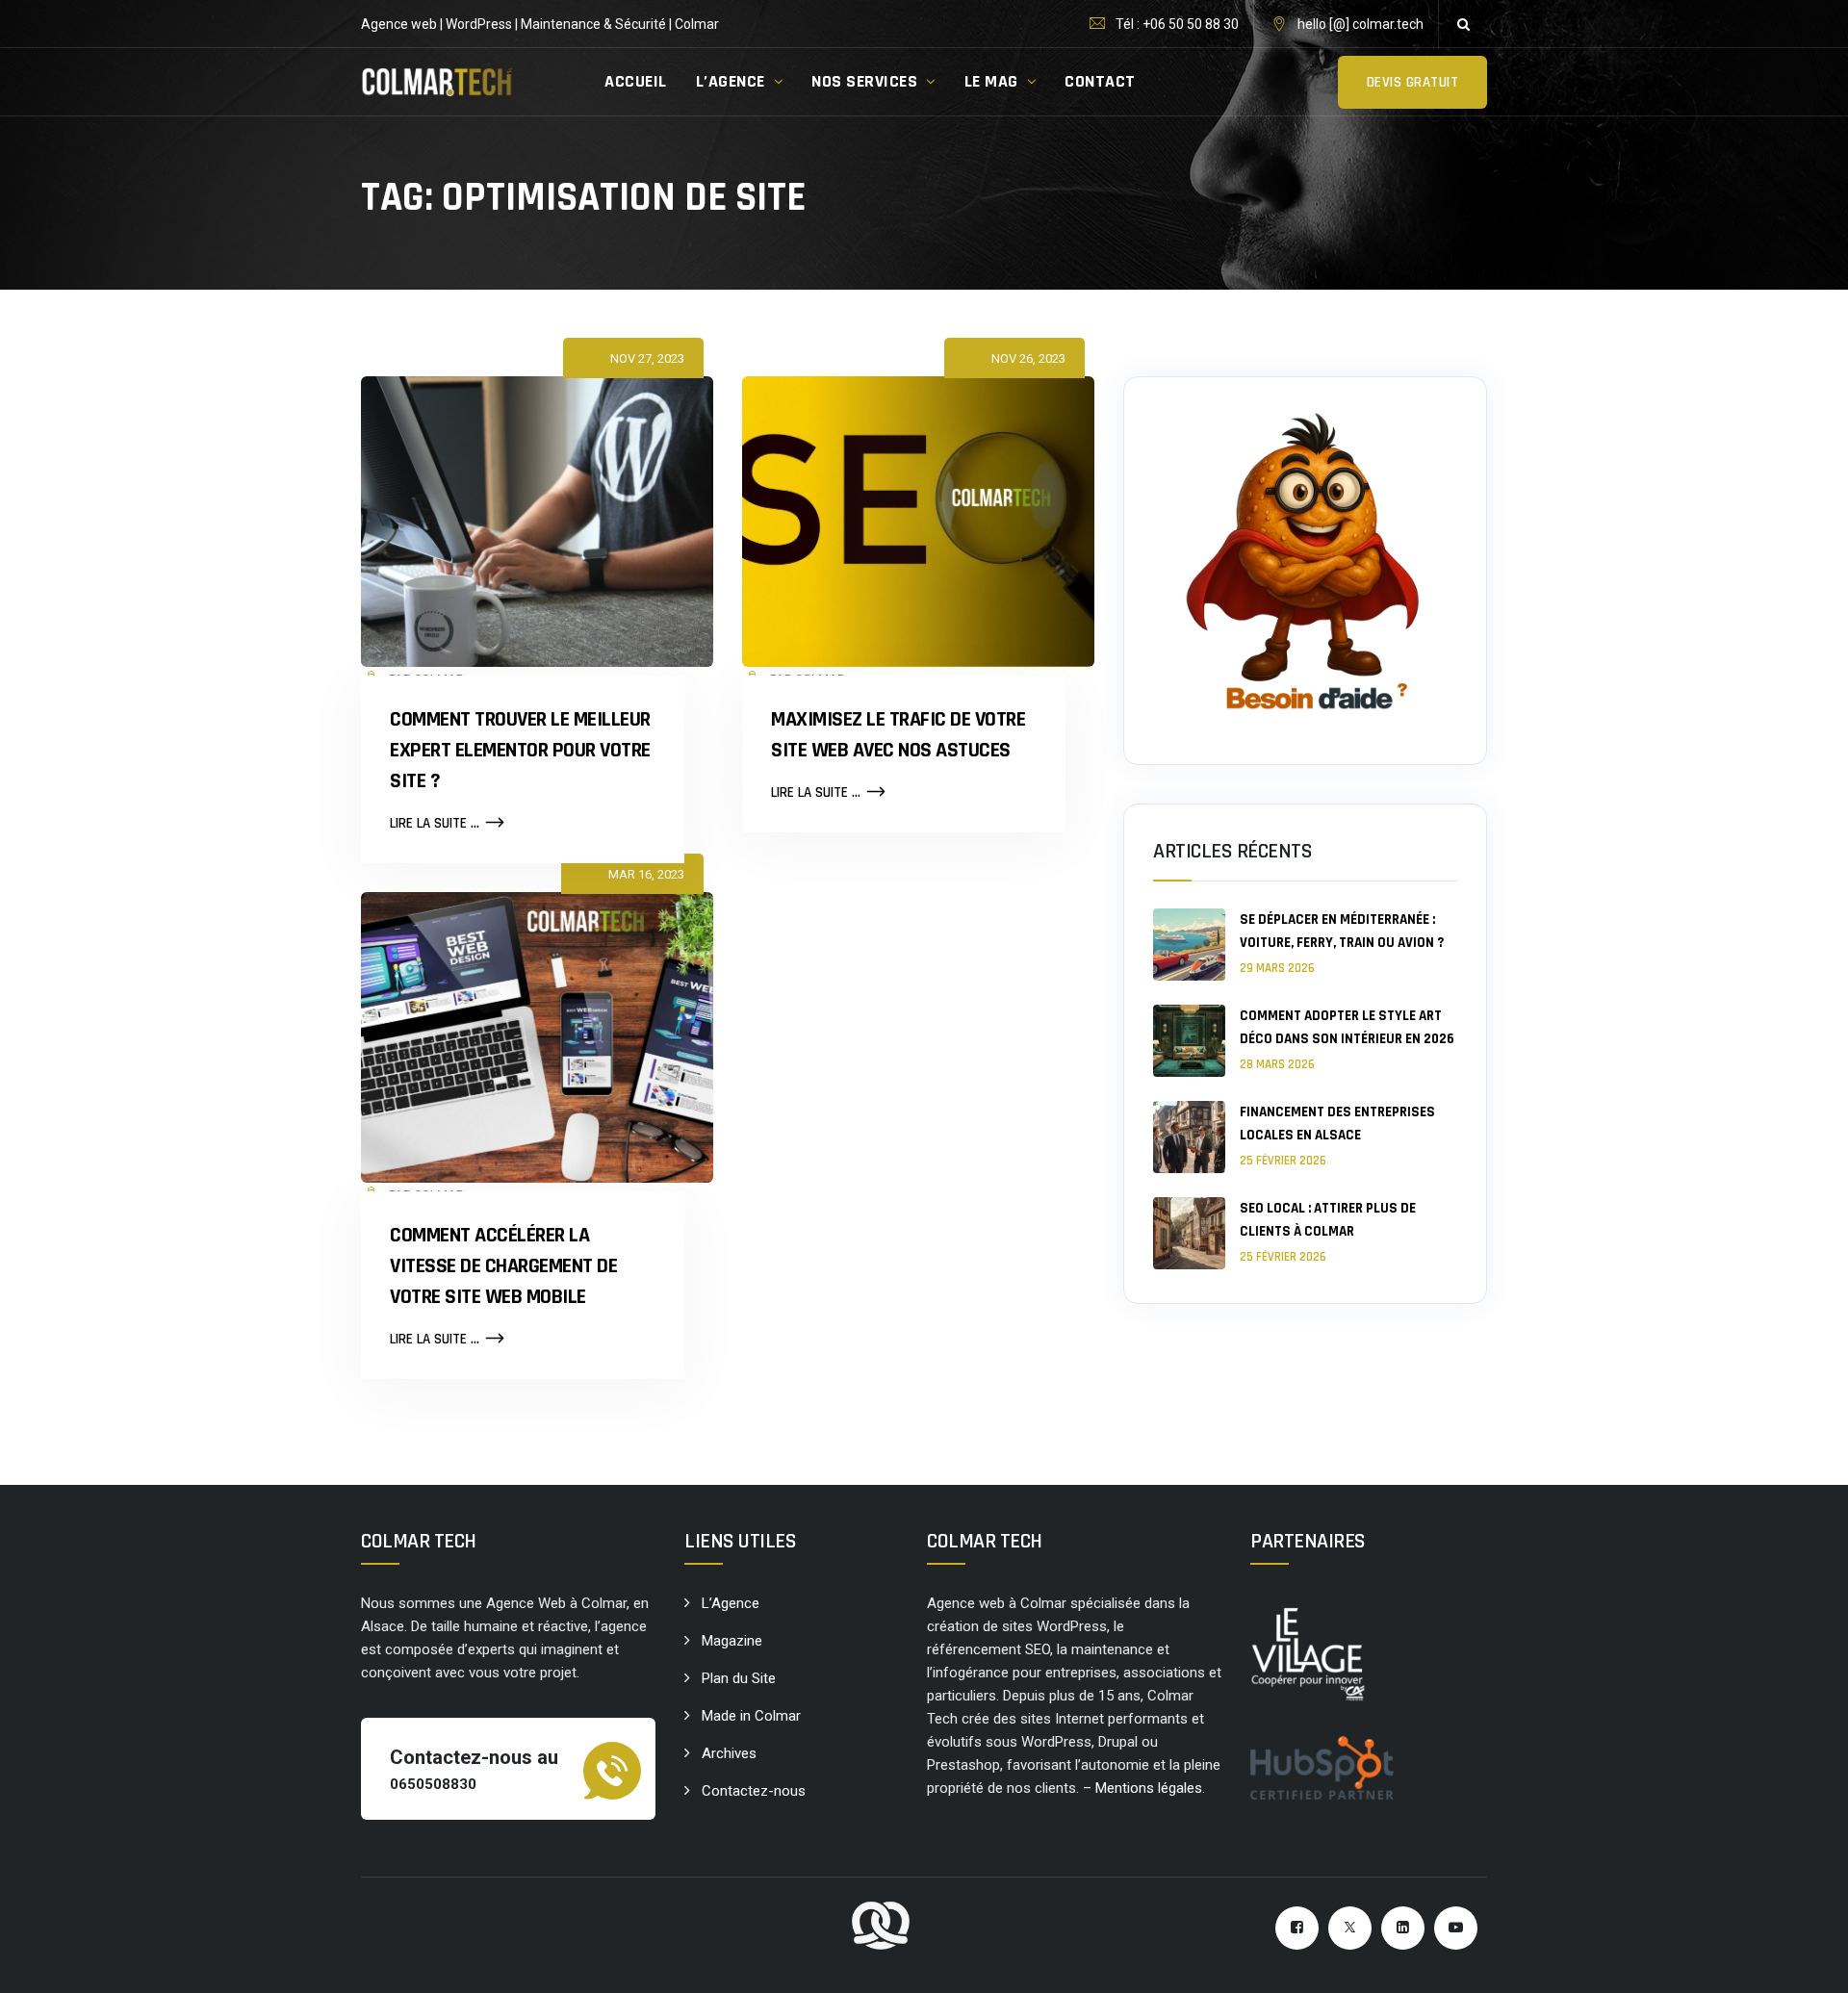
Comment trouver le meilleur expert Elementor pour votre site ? (520, 751)
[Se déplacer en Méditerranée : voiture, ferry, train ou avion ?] (1189, 945)
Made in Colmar (751, 1716)
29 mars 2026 (1277, 968)
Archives (729, 1753)
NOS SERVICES (864, 81)
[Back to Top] (1807, 1962)
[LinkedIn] (1403, 1928)
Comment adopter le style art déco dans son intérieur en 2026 (1347, 1027)
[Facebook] (1297, 1928)
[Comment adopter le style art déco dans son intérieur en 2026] (1189, 1041)
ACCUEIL (636, 81)
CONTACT (1100, 81)
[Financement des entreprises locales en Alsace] (1189, 1137)
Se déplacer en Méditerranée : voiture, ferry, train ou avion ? (1342, 931)
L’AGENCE (731, 81)
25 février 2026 (1283, 1161)
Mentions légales (1149, 1788)
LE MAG (991, 81)
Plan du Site (739, 1678)
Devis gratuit (1413, 82)
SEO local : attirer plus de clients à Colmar (1328, 1220)
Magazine (732, 1641)
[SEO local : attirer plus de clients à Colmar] (1189, 1233)
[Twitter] (1350, 1928)
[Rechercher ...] (1463, 24)
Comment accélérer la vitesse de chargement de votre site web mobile (503, 1266)
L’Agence (731, 1603)
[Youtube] (1456, 1928)
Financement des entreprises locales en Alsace (1337, 1124)
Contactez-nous (754, 1791)
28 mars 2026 (1277, 1064)
